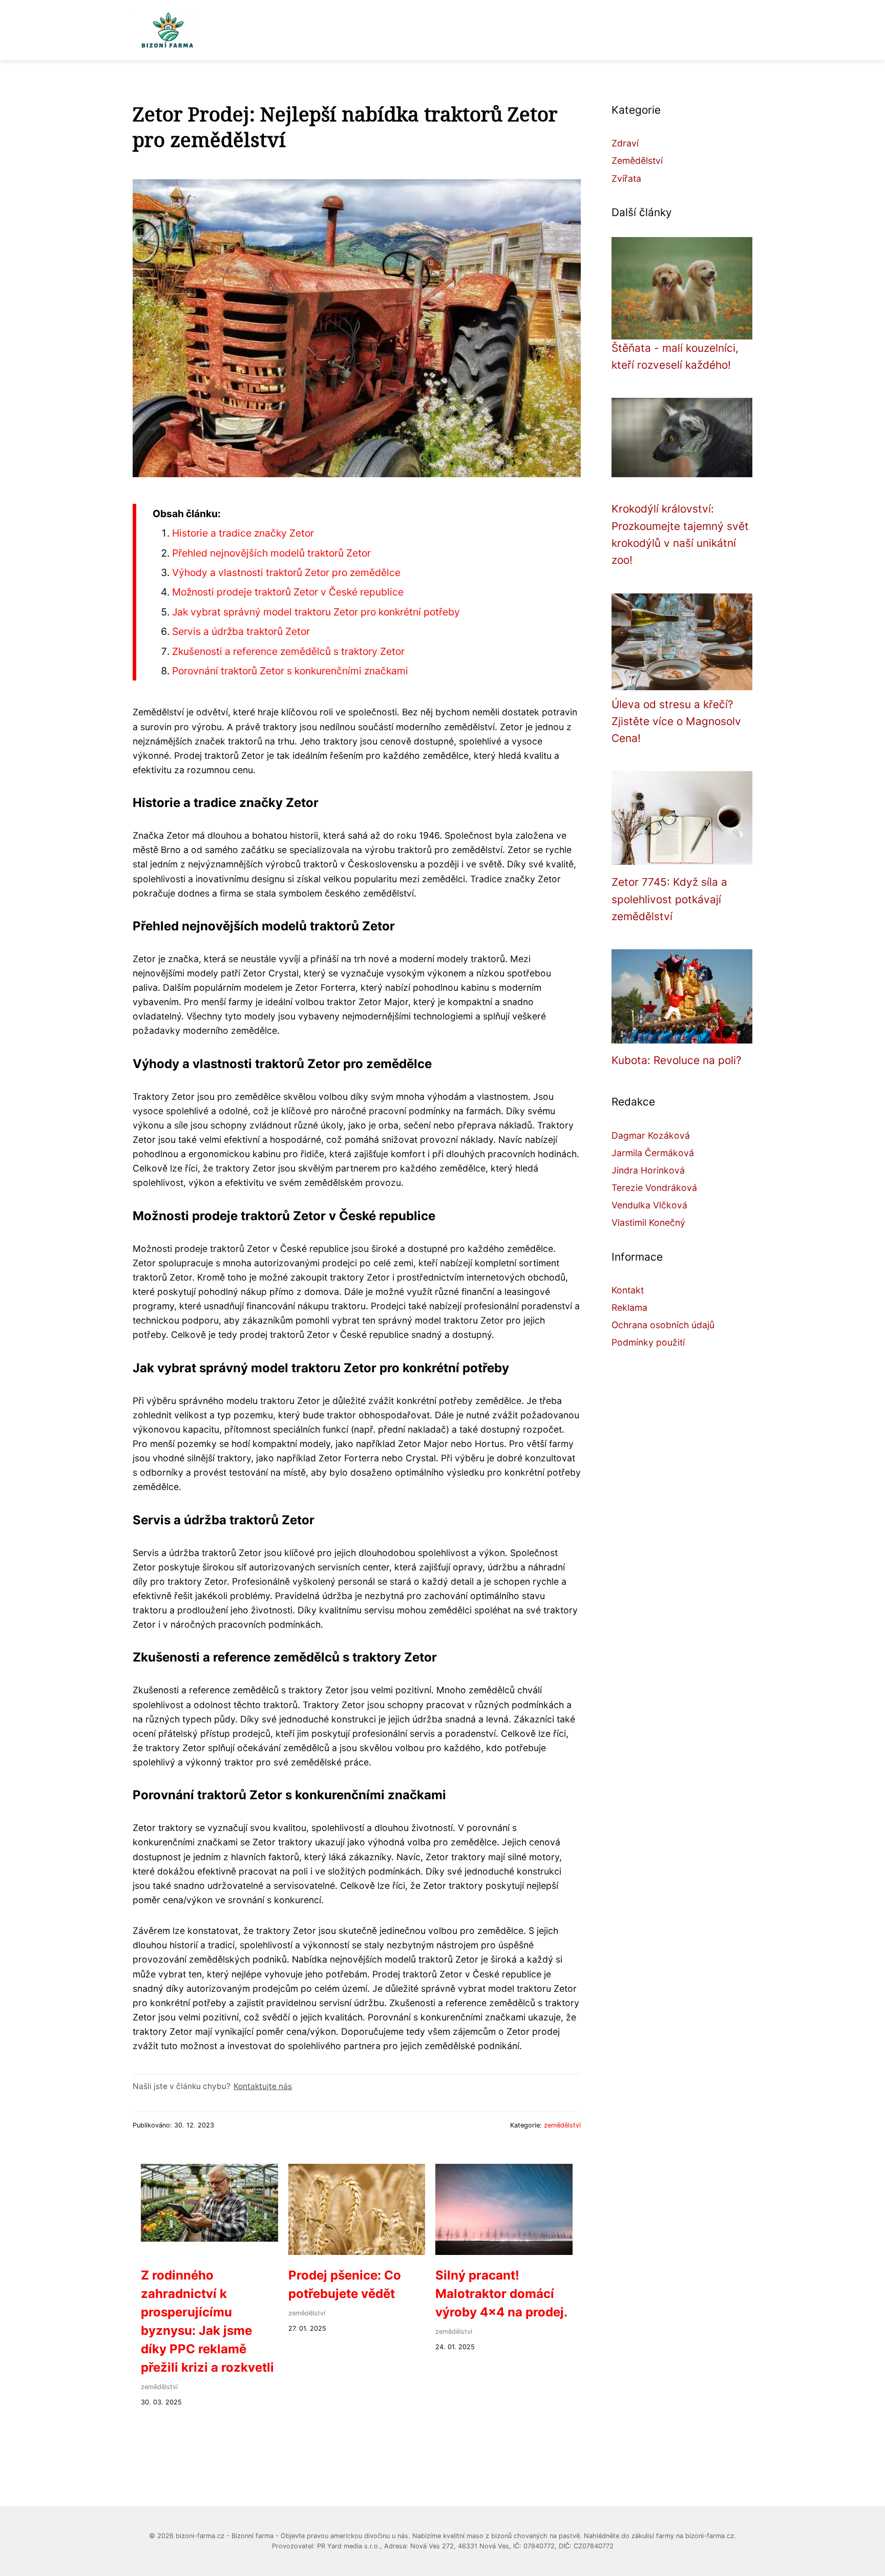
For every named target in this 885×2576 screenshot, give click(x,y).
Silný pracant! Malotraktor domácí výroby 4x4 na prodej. (501, 2294)
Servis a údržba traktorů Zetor (241, 631)
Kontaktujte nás (263, 2086)
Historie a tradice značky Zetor (243, 533)
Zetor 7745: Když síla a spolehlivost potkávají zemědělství (669, 899)
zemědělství (562, 2125)
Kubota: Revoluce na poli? (677, 1060)
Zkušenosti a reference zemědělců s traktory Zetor (288, 651)
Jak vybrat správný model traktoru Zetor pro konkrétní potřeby (316, 612)
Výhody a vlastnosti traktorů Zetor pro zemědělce (286, 572)
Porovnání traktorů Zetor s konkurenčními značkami (290, 671)
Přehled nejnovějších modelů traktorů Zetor (271, 553)
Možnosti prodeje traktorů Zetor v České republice (288, 592)
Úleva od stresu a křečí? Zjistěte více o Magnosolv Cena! (676, 721)
